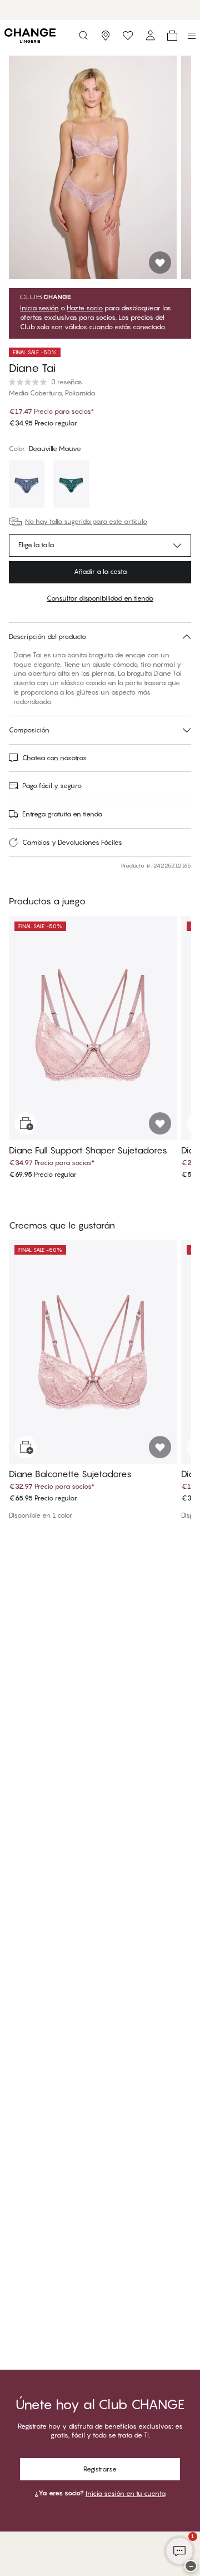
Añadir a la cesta (100, 571)
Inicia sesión (39, 308)
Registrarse (100, 2469)
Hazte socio (85, 308)
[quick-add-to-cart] (26, 1123)
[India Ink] (27, 486)
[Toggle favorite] (160, 262)
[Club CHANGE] (150, 36)
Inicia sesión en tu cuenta (126, 2493)
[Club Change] (128, 36)
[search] (83, 36)
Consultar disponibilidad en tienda (100, 598)
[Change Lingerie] (30, 36)
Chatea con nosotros (54, 758)
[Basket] (172, 36)
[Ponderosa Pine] (71, 486)
